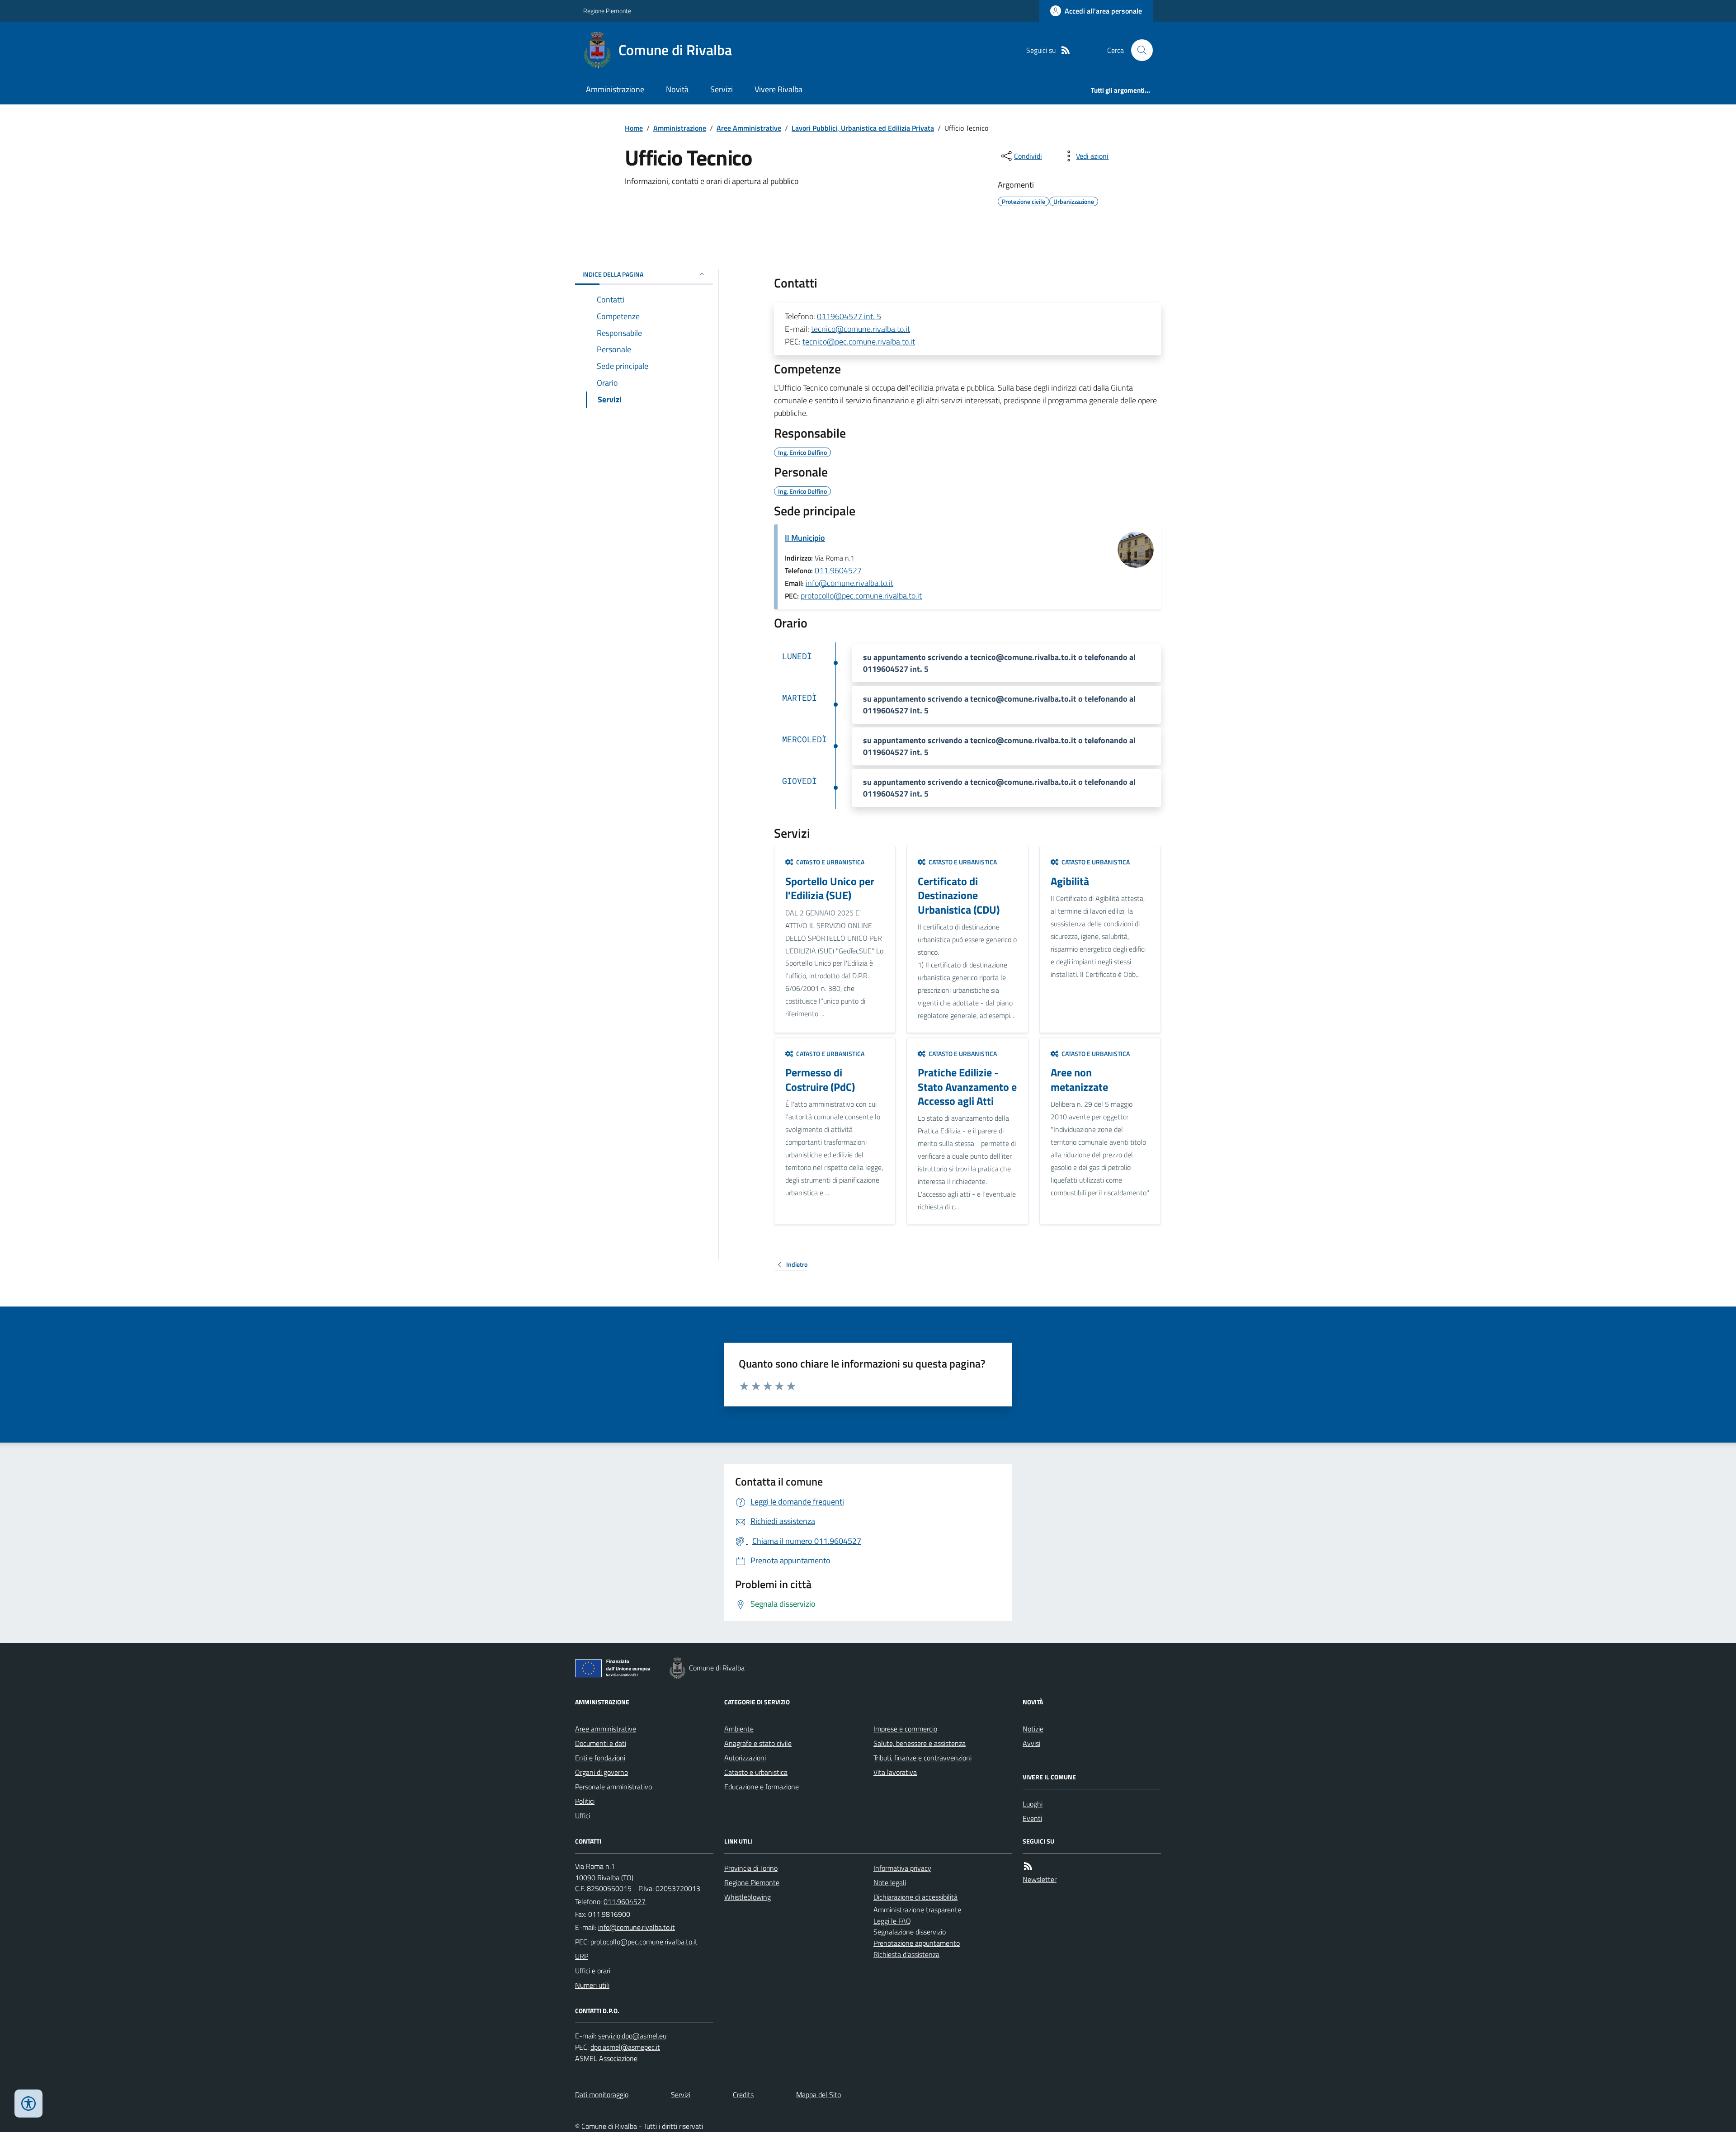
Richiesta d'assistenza (906, 1954)
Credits (743, 2094)
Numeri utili (592, 1985)
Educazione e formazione (762, 1787)
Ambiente (739, 1729)
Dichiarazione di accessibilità (915, 1897)
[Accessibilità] (28, 2104)
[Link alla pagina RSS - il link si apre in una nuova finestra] (1066, 50)
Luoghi (1033, 1804)
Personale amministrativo (613, 1787)
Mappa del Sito (818, 2094)
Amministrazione (615, 89)
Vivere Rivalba (778, 89)
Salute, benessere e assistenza (920, 1743)
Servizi (722, 89)
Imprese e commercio (905, 1729)
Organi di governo (601, 1772)
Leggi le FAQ (892, 1921)
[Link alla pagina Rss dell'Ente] (1028, 1866)
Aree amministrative (606, 1729)
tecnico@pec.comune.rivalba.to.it (859, 342)
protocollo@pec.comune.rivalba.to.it (861, 596)
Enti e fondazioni (600, 1758)
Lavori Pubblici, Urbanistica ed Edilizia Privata (863, 128)
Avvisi (1031, 1743)
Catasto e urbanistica (756, 1772)
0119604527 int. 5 (849, 316)
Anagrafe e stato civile (758, 1743)
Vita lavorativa (895, 1772)
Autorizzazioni (745, 1758)
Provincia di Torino (751, 1868)
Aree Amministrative (749, 128)
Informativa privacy (902, 1868)
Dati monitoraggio (602, 2094)
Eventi (1032, 1818)
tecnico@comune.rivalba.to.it (861, 329)
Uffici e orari (593, 1971)
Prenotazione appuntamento (917, 1943)
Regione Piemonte (607, 11)
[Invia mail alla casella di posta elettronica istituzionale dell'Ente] (637, 1927)
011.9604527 (838, 570)
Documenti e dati (601, 1743)
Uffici (583, 1816)
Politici (585, 1801)
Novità (677, 89)
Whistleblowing (748, 1897)
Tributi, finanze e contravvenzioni (922, 1758)
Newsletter (1040, 1879)
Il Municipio (805, 538)
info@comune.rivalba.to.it (849, 583)
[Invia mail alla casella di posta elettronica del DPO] (632, 2036)
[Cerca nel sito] (1138, 50)
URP (582, 1956)
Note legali (890, 1882)
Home (634, 128)
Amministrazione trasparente (917, 1910)
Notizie (1033, 1729)
